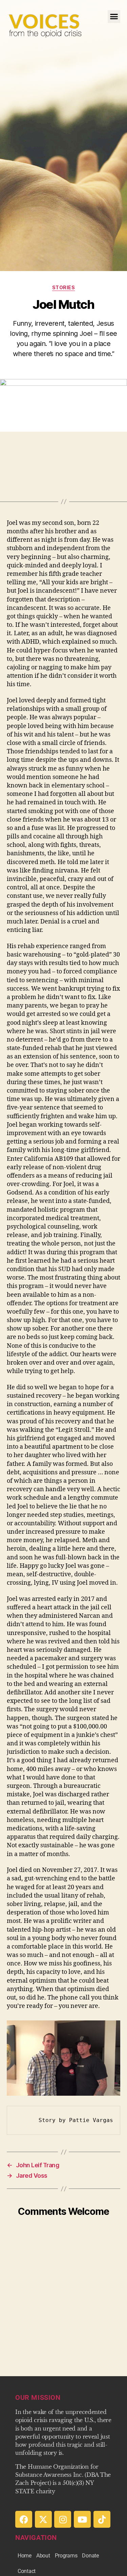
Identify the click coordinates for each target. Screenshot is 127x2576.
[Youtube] (82, 2519)
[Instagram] (63, 2519)
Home (25, 2556)
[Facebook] (24, 2519)
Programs (66, 2556)
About (43, 2556)
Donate (90, 2556)
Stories (64, 287)
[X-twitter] (43, 2519)
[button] (114, 17)
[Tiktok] (102, 2519)
